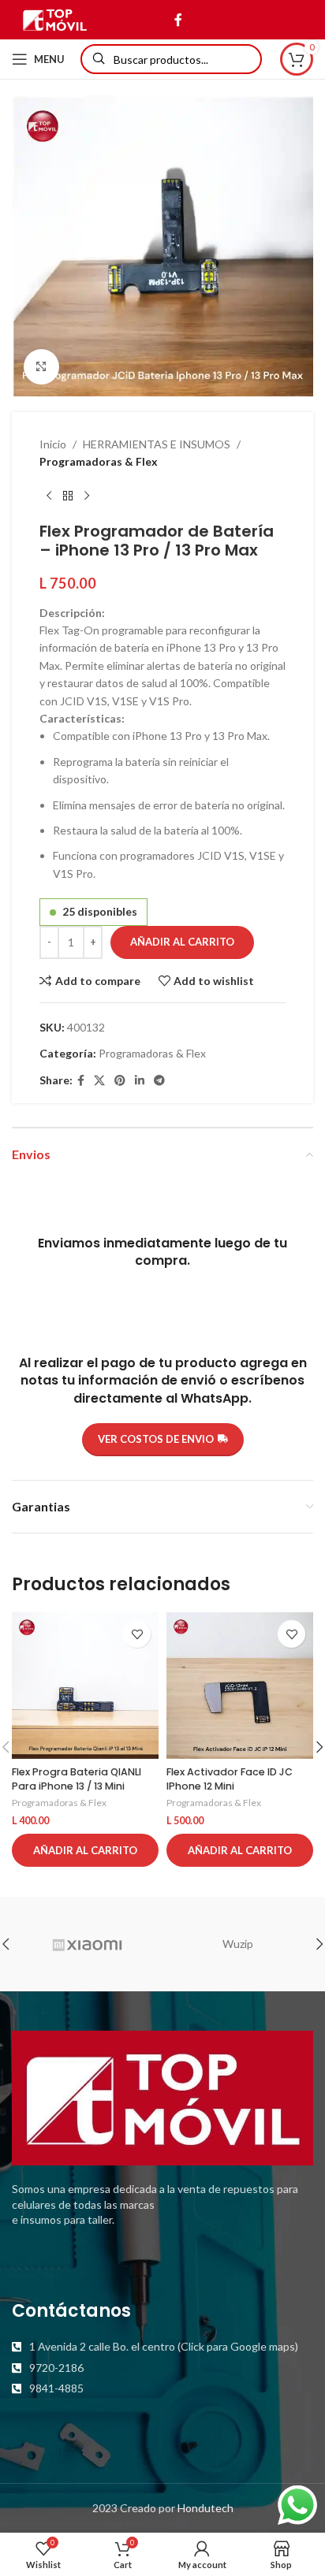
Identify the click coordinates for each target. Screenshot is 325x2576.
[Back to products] (68, 496)
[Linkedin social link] (140, 1081)
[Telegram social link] (159, 1081)
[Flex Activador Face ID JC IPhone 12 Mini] (240, 1686)
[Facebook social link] (178, 20)
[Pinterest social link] (120, 1081)
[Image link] (162, 2096)
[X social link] (99, 1081)
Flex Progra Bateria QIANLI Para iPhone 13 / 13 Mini (77, 1779)
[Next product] (87, 496)
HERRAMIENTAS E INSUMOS (157, 444)
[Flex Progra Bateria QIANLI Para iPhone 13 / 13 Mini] (85, 1686)
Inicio (53, 444)
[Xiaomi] (87, 1944)
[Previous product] (49, 496)
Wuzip (238, 1944)
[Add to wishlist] (137, 1634)
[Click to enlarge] (41, 367)
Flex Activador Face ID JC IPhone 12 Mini (230, 1779)
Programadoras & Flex (99, 461)
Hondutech (205, 2508)
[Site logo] (55, 19)
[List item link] (162, 2347)
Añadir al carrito (182, 942)
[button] (85, 1850)
